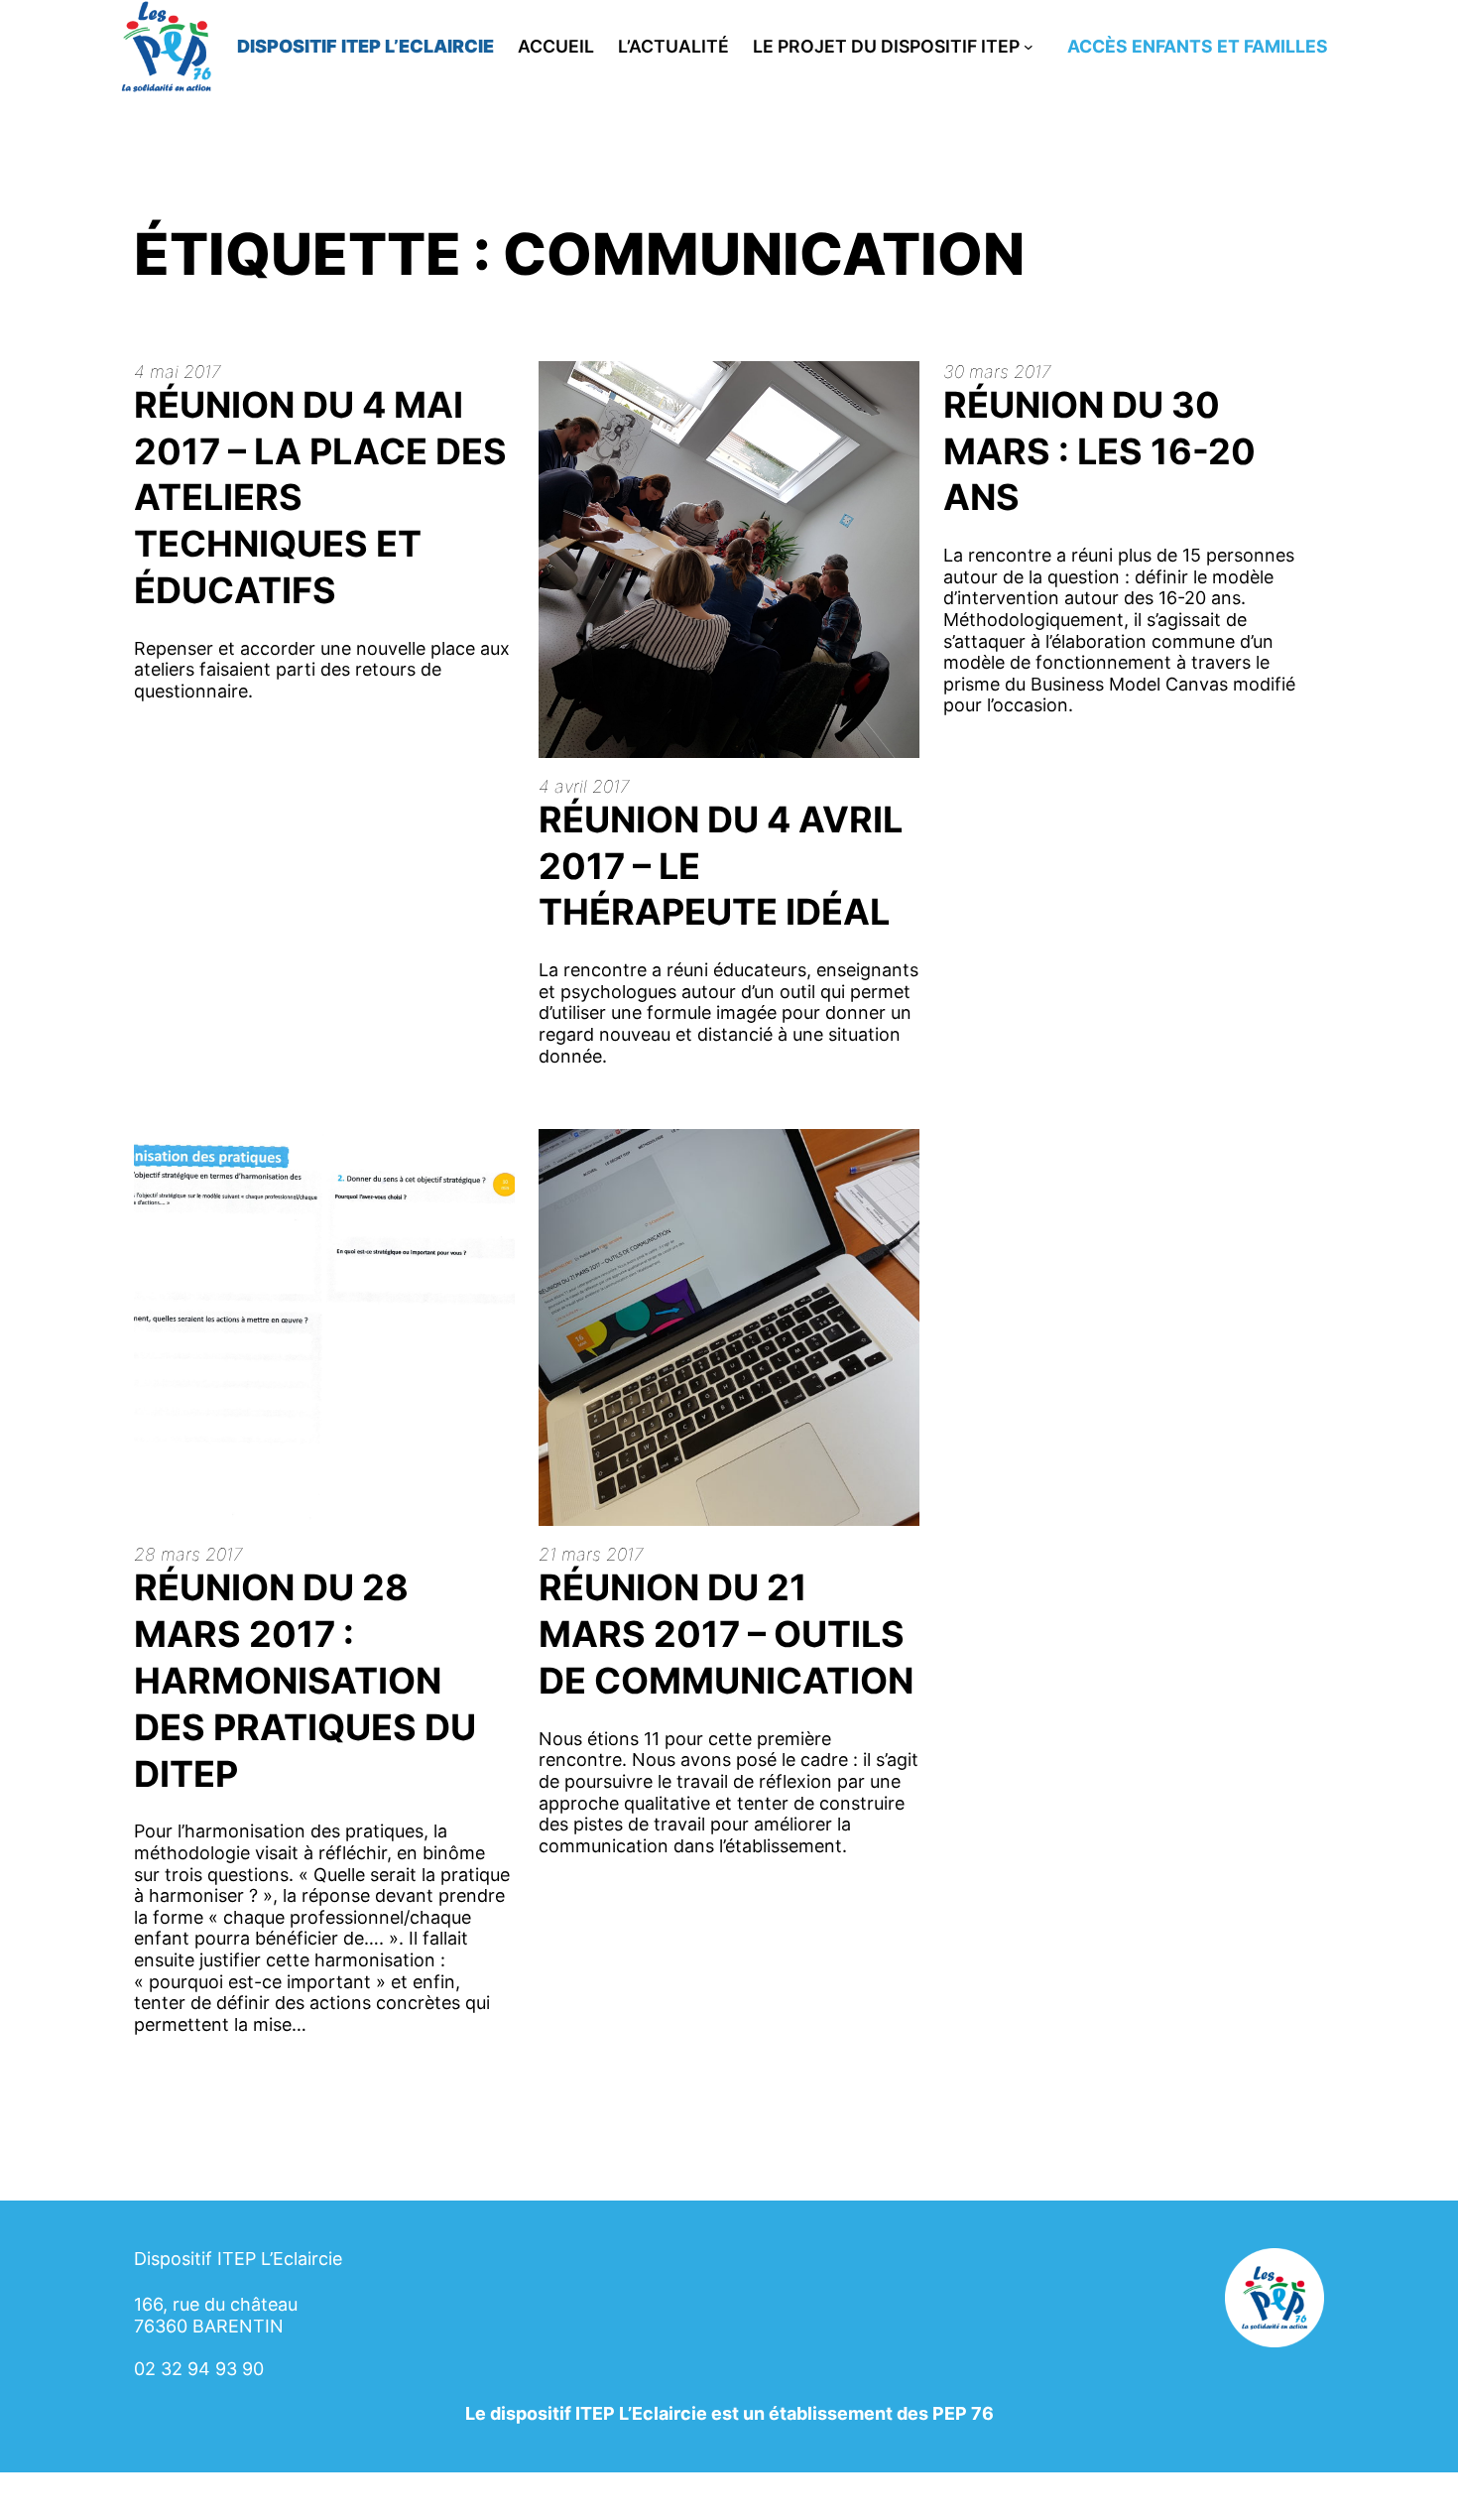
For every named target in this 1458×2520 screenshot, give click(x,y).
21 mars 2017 (591, 1554)
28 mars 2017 (188, 1554)
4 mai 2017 (178, 372)
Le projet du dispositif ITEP (886, 46)
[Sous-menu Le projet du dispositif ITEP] (1029, 47)
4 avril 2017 (584, 786)
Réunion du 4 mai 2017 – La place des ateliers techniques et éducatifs (320, 498)
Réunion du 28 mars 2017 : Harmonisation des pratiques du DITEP (305, 1680)
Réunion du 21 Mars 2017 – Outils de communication (726, 1634)
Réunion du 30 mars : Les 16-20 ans (1099, 451)
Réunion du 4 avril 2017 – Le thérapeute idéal (721, 866)
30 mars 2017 (997, 372)
